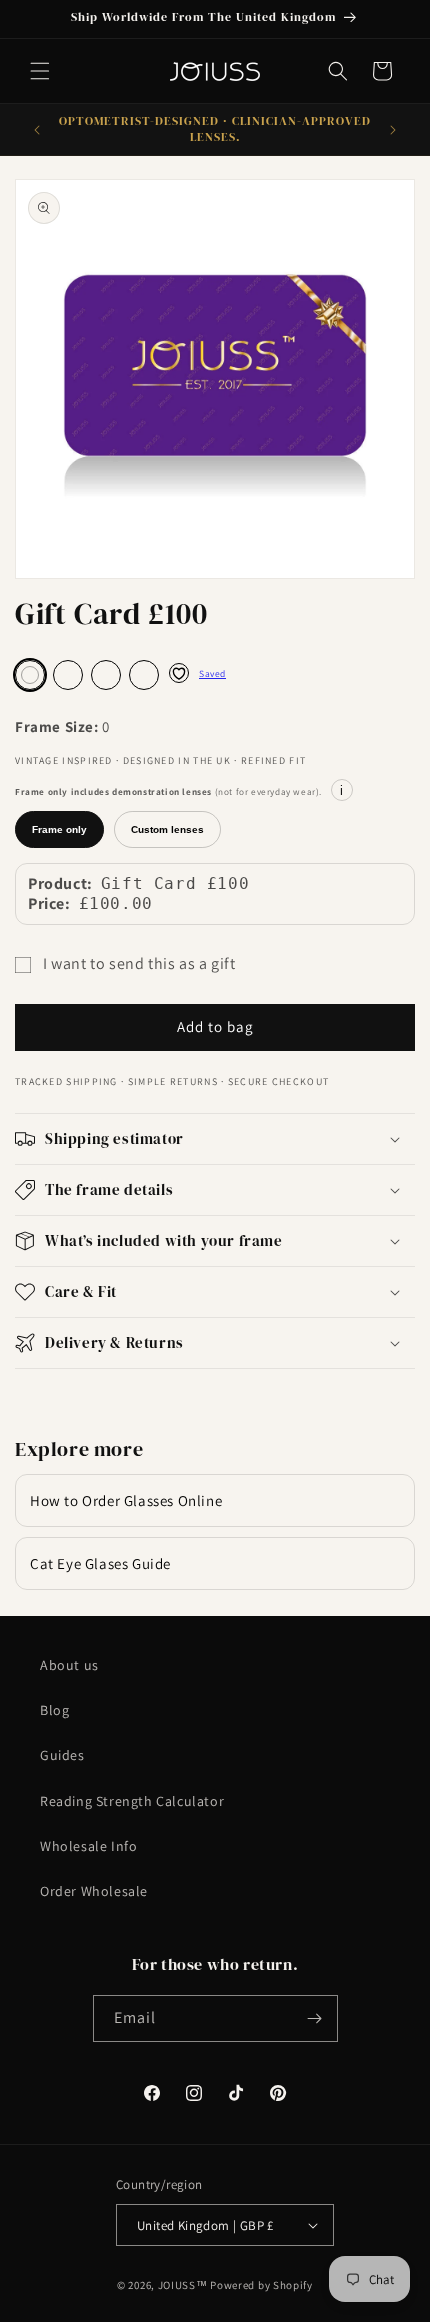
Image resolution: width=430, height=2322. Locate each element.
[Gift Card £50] (68, 675)
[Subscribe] (315, 2018)
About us (69, 1665)
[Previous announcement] (37, 130)
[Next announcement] (393, 130)
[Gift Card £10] (144, 675)
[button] (40, 71)
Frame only (59, 829)
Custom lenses (167, 829)
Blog (54, 1710)
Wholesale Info (88, 1846)
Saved (212, 673)
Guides (62, 1755)
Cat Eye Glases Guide (100, 1563)
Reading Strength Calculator (132, 1801)
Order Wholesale (94, 1891)
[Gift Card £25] (106, 675)
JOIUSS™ (183, 2285)
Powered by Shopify (261, 2285)
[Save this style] (179, 673)
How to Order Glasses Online (126, 1500)
